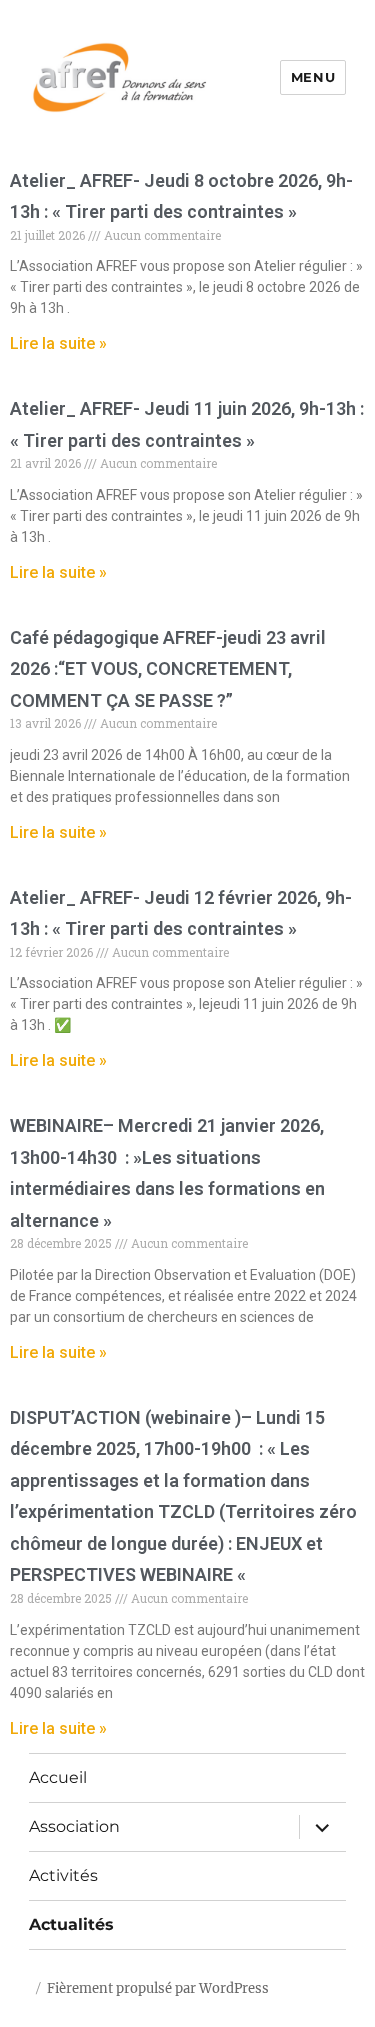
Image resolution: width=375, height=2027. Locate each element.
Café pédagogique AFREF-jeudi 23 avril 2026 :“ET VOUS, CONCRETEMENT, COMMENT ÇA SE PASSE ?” (168, 669)
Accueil (58, 1777)
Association (74, 1826)
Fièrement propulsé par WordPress (158, 1988)
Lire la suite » (58, 343)
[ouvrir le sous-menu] (322, 1827)
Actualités (71, 1924)
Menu (313, 77)
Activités (63, 1875)
